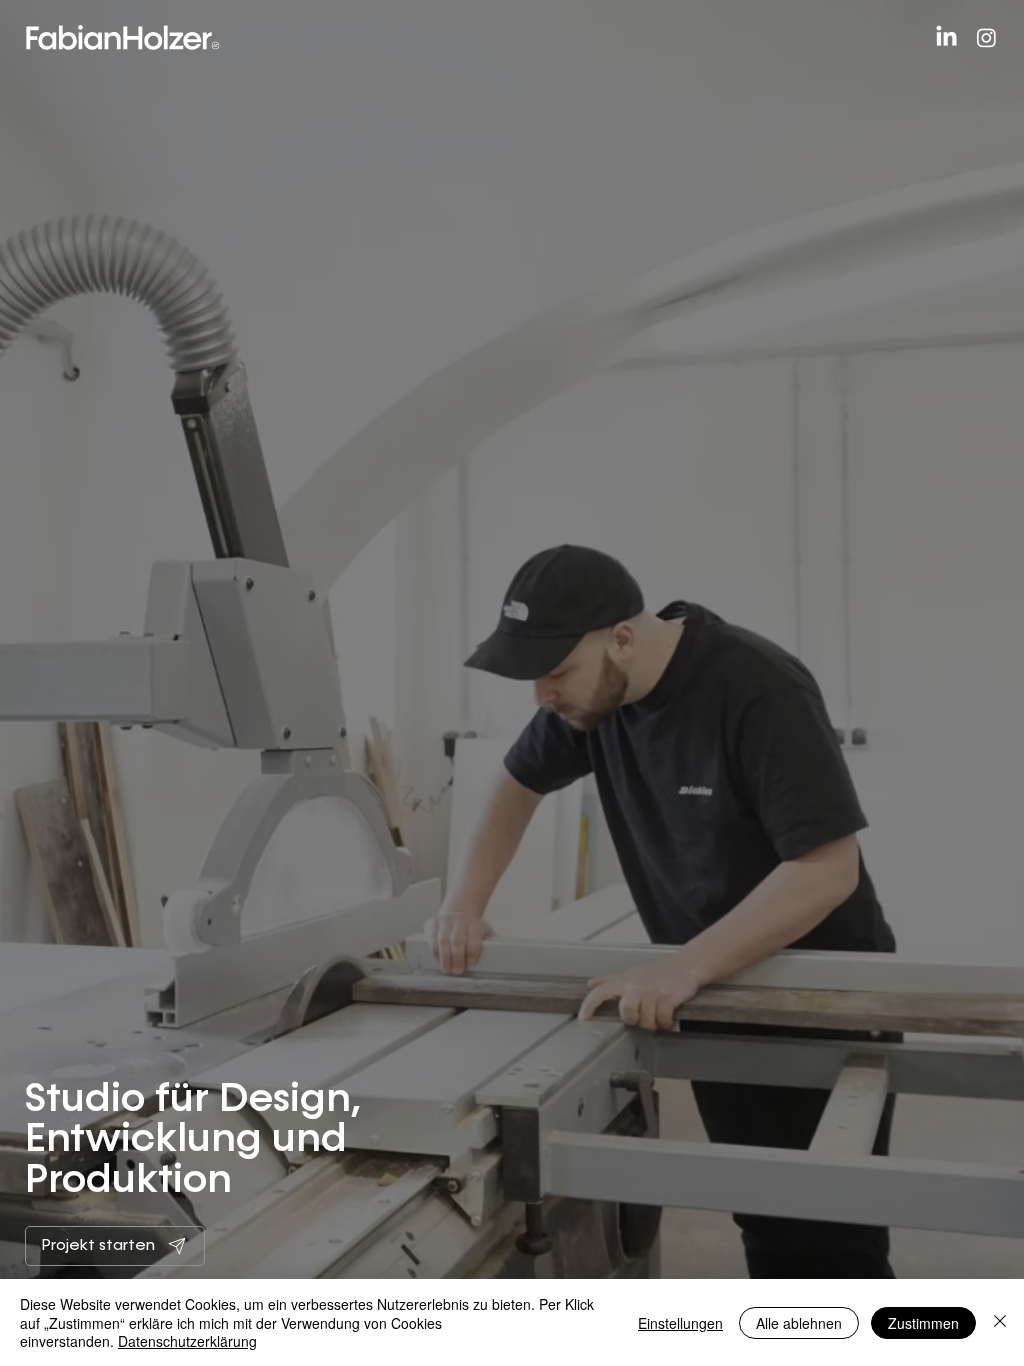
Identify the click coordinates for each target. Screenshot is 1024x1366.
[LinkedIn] (946, 37)
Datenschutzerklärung (187, 1341)
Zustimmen (923, 1323)
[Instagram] (986, 37)
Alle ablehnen (799, 1323)
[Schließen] (1000, 1322)
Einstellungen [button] (680, 1323)
